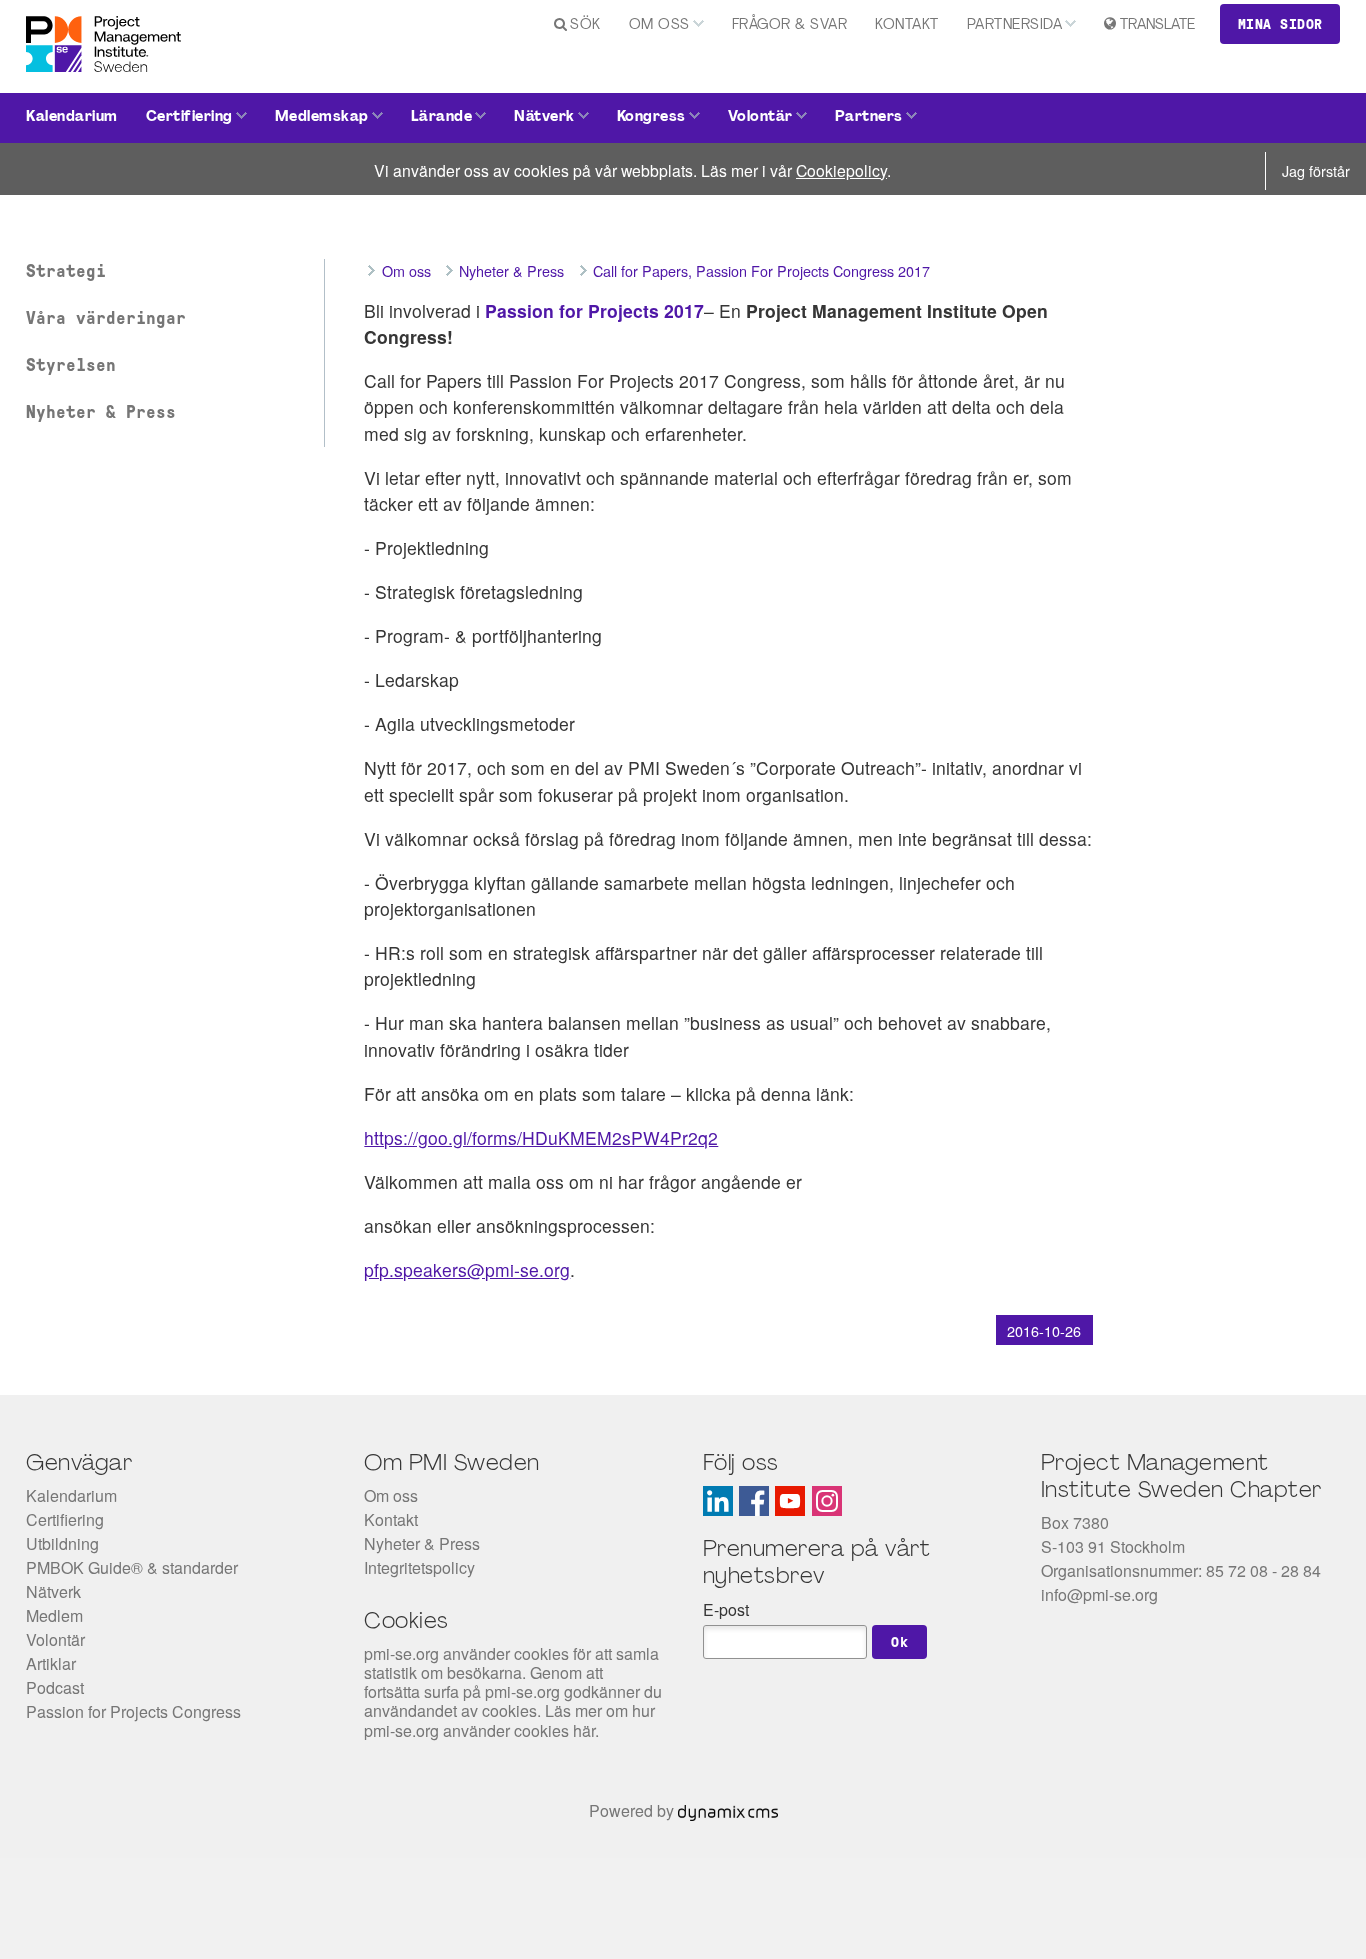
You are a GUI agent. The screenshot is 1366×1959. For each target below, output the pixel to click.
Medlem (54, 1615)
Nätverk (544, 117)
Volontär (760, 117)
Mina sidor (1280, 24)
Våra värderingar (106, 318)
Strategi (66, 271)
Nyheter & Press (101, 412)
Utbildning (62, 1543)
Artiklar (51, 1663)
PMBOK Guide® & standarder (132, 1567)
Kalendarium (72, 117)
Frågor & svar (790, 25)
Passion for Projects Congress (133, 1711)
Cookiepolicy (841, 170)
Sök (585, 25)
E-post (726, 1609)
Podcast (55, 1687)
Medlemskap (322, 117)
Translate (1157, 25)
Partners (869, 117)
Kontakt (907, 25)
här (584, 1730)
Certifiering (189, 117)
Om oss (659, 25)
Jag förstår (1316, 170)
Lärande (442, 117)
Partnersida (1015, 25)
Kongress (651, 117)
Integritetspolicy (419, 1567)
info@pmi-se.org (1099, 1594)
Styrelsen (71, 365)
